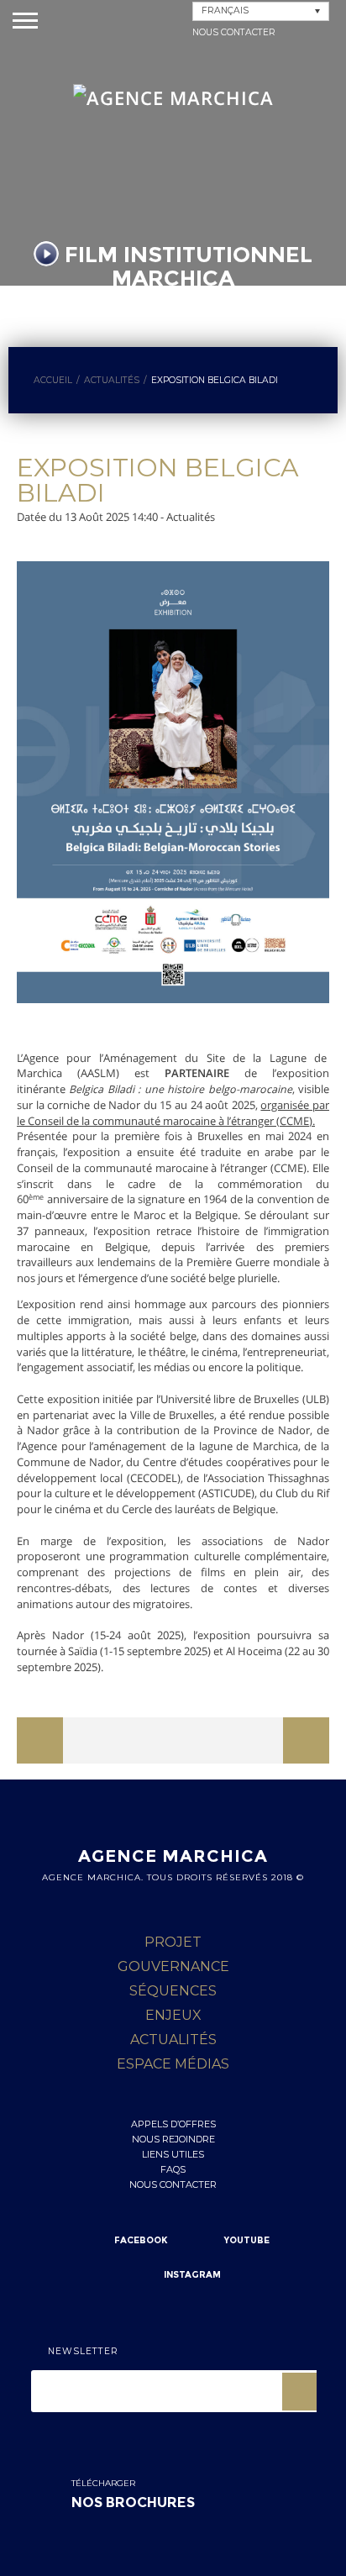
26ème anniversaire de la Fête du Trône (120, 1747)
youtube (247, 2240)
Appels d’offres (173, 2124)
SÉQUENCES (173, 1991)
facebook (141, 2240)
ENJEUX (173, 2015)
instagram (192, 2275)
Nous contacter (234, 32)
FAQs (173, 2169)
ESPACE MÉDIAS (173, 2064)
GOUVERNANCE (173, 1966)
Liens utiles (173, 2154)
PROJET (173, 1942)
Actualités (173, 2040)
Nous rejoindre (173, 2139)
